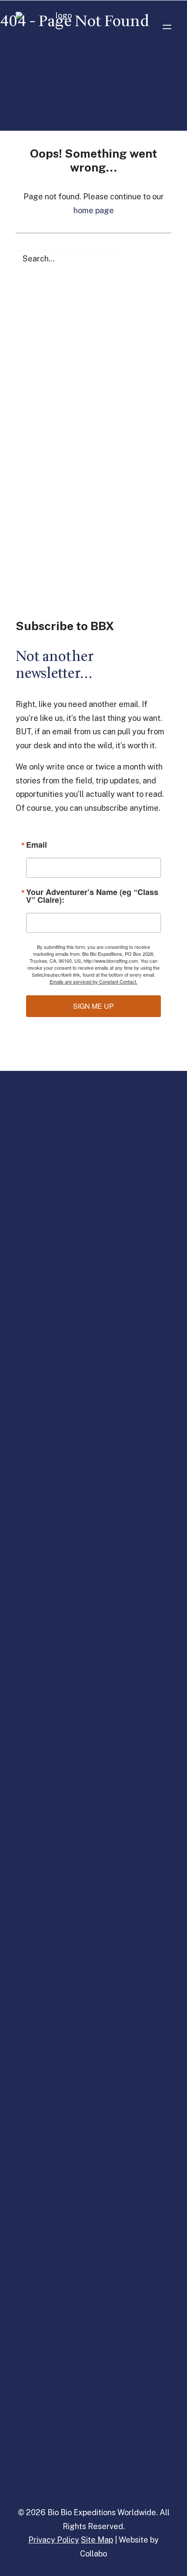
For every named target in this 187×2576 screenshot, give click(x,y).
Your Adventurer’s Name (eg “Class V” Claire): (92, 896)
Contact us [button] (93, 542)
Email (37, 845)
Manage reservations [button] (57, 2415)
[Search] (93, 259)
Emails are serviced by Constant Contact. (93, 981)
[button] (167, 27)
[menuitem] (93, 1203)
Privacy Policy (54, 2540)
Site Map (97, 2540)
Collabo (93, 2554)
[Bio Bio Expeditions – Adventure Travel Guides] (60, 27)
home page (94, 210)
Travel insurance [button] (50, 2460)
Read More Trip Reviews (93, 326)
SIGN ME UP (93, 1006)
